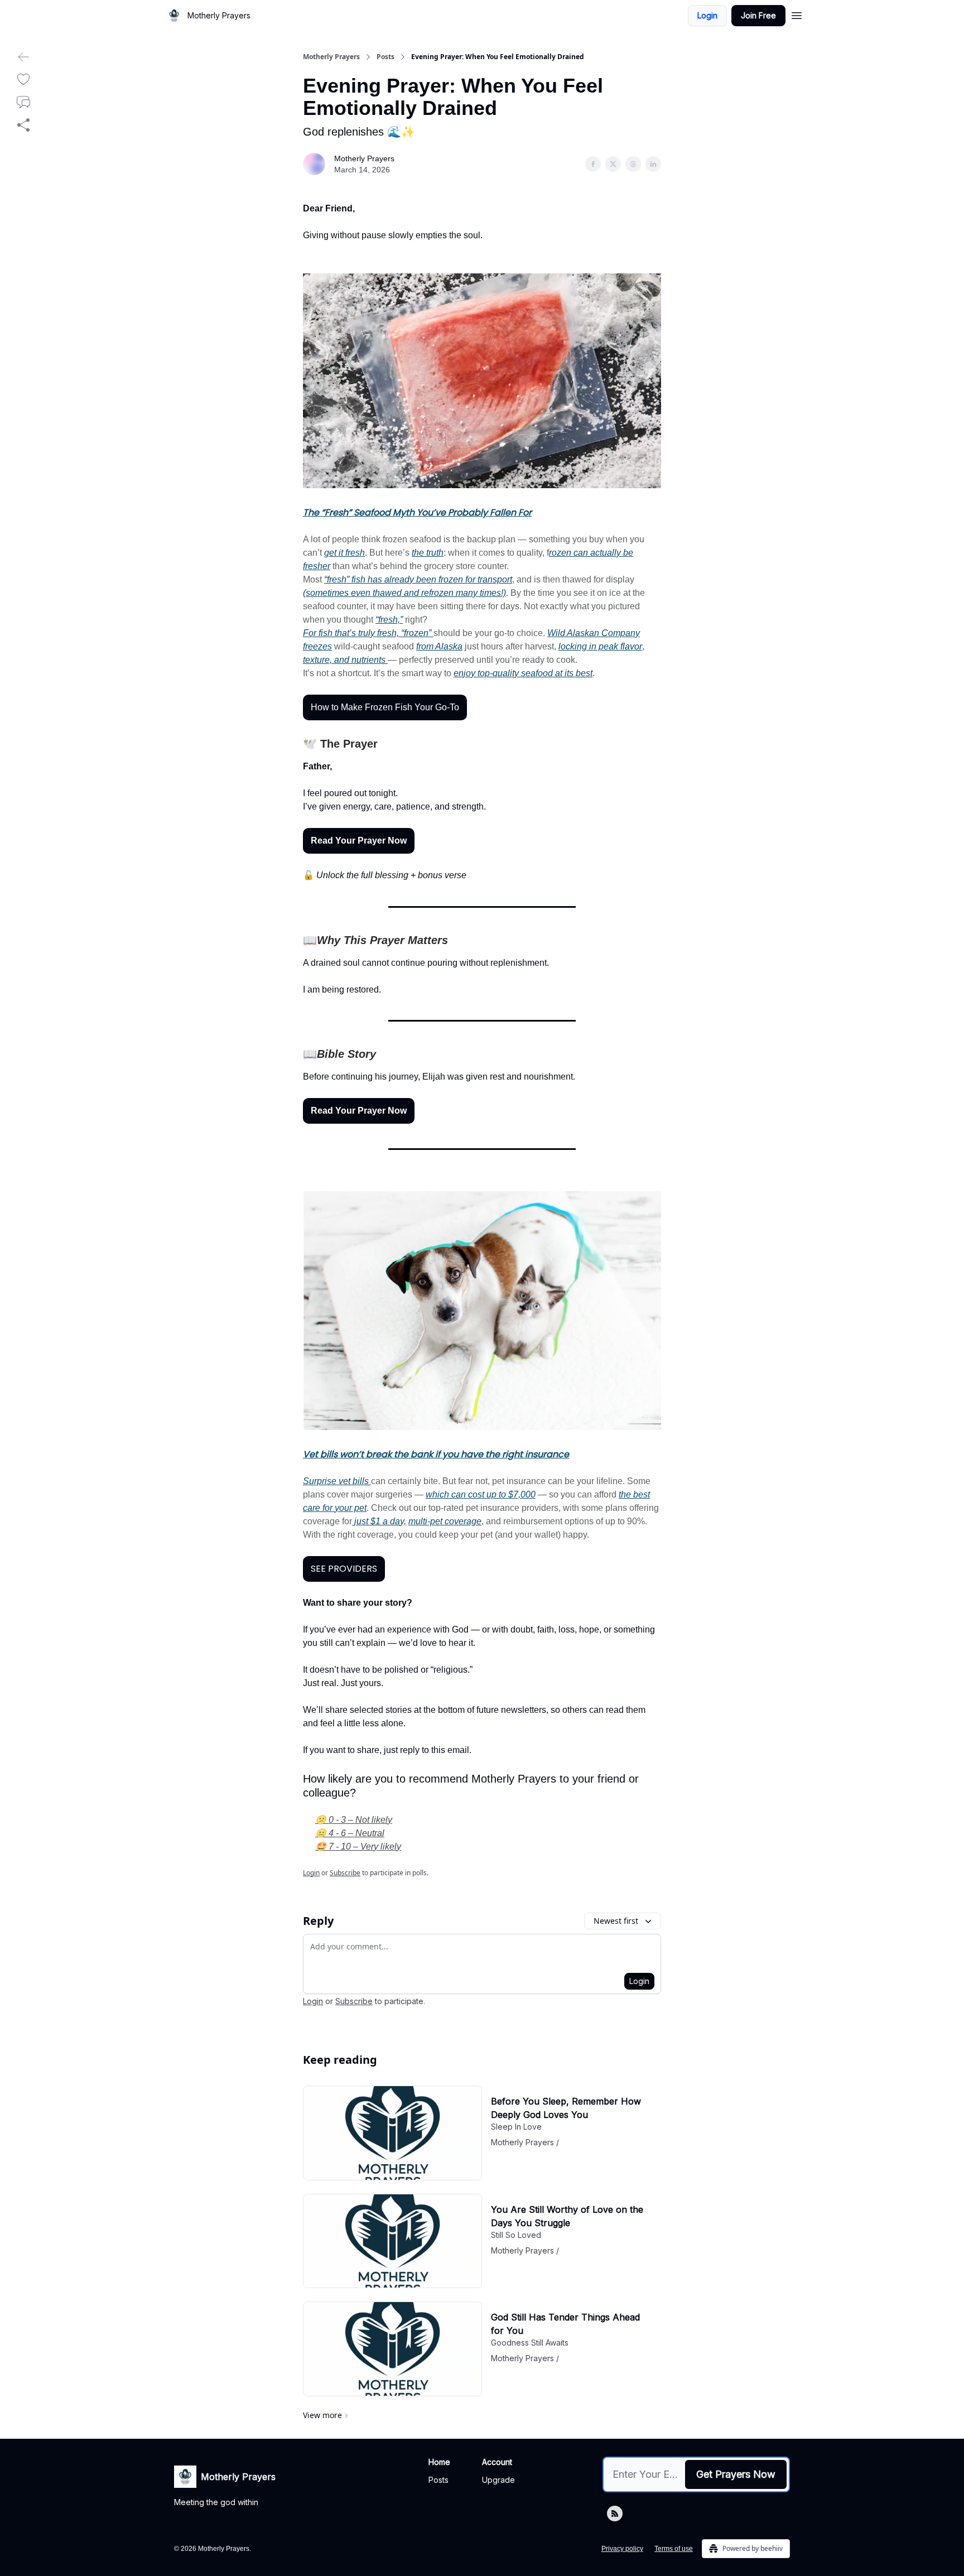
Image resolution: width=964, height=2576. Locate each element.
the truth (428, 553)
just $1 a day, (379, 1521)
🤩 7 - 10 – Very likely (358, 1846)
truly (367, 633)
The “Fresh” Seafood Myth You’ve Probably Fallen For (417, 512)
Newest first (616, 1921)
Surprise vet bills (337, 1481)
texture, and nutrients (345, 660)
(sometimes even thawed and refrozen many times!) (404, 593)
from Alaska (439, 646)
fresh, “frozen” (404, 633)
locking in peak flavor (600, 646)
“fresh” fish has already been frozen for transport (418, 579)
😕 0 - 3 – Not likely (354, 1820)
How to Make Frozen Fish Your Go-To (385, 707)
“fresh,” (389, 620)
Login (707, 15)
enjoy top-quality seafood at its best (523, 673)
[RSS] (615, 2514)
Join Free (758, 15)
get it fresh (344, 553)
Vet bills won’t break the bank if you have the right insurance (436, 1454)
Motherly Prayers (331, 57)
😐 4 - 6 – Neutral (350, 1833)
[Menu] (797, 14)
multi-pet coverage (445, 1521)
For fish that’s (331, 633)
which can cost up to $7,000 (481, 1494)
